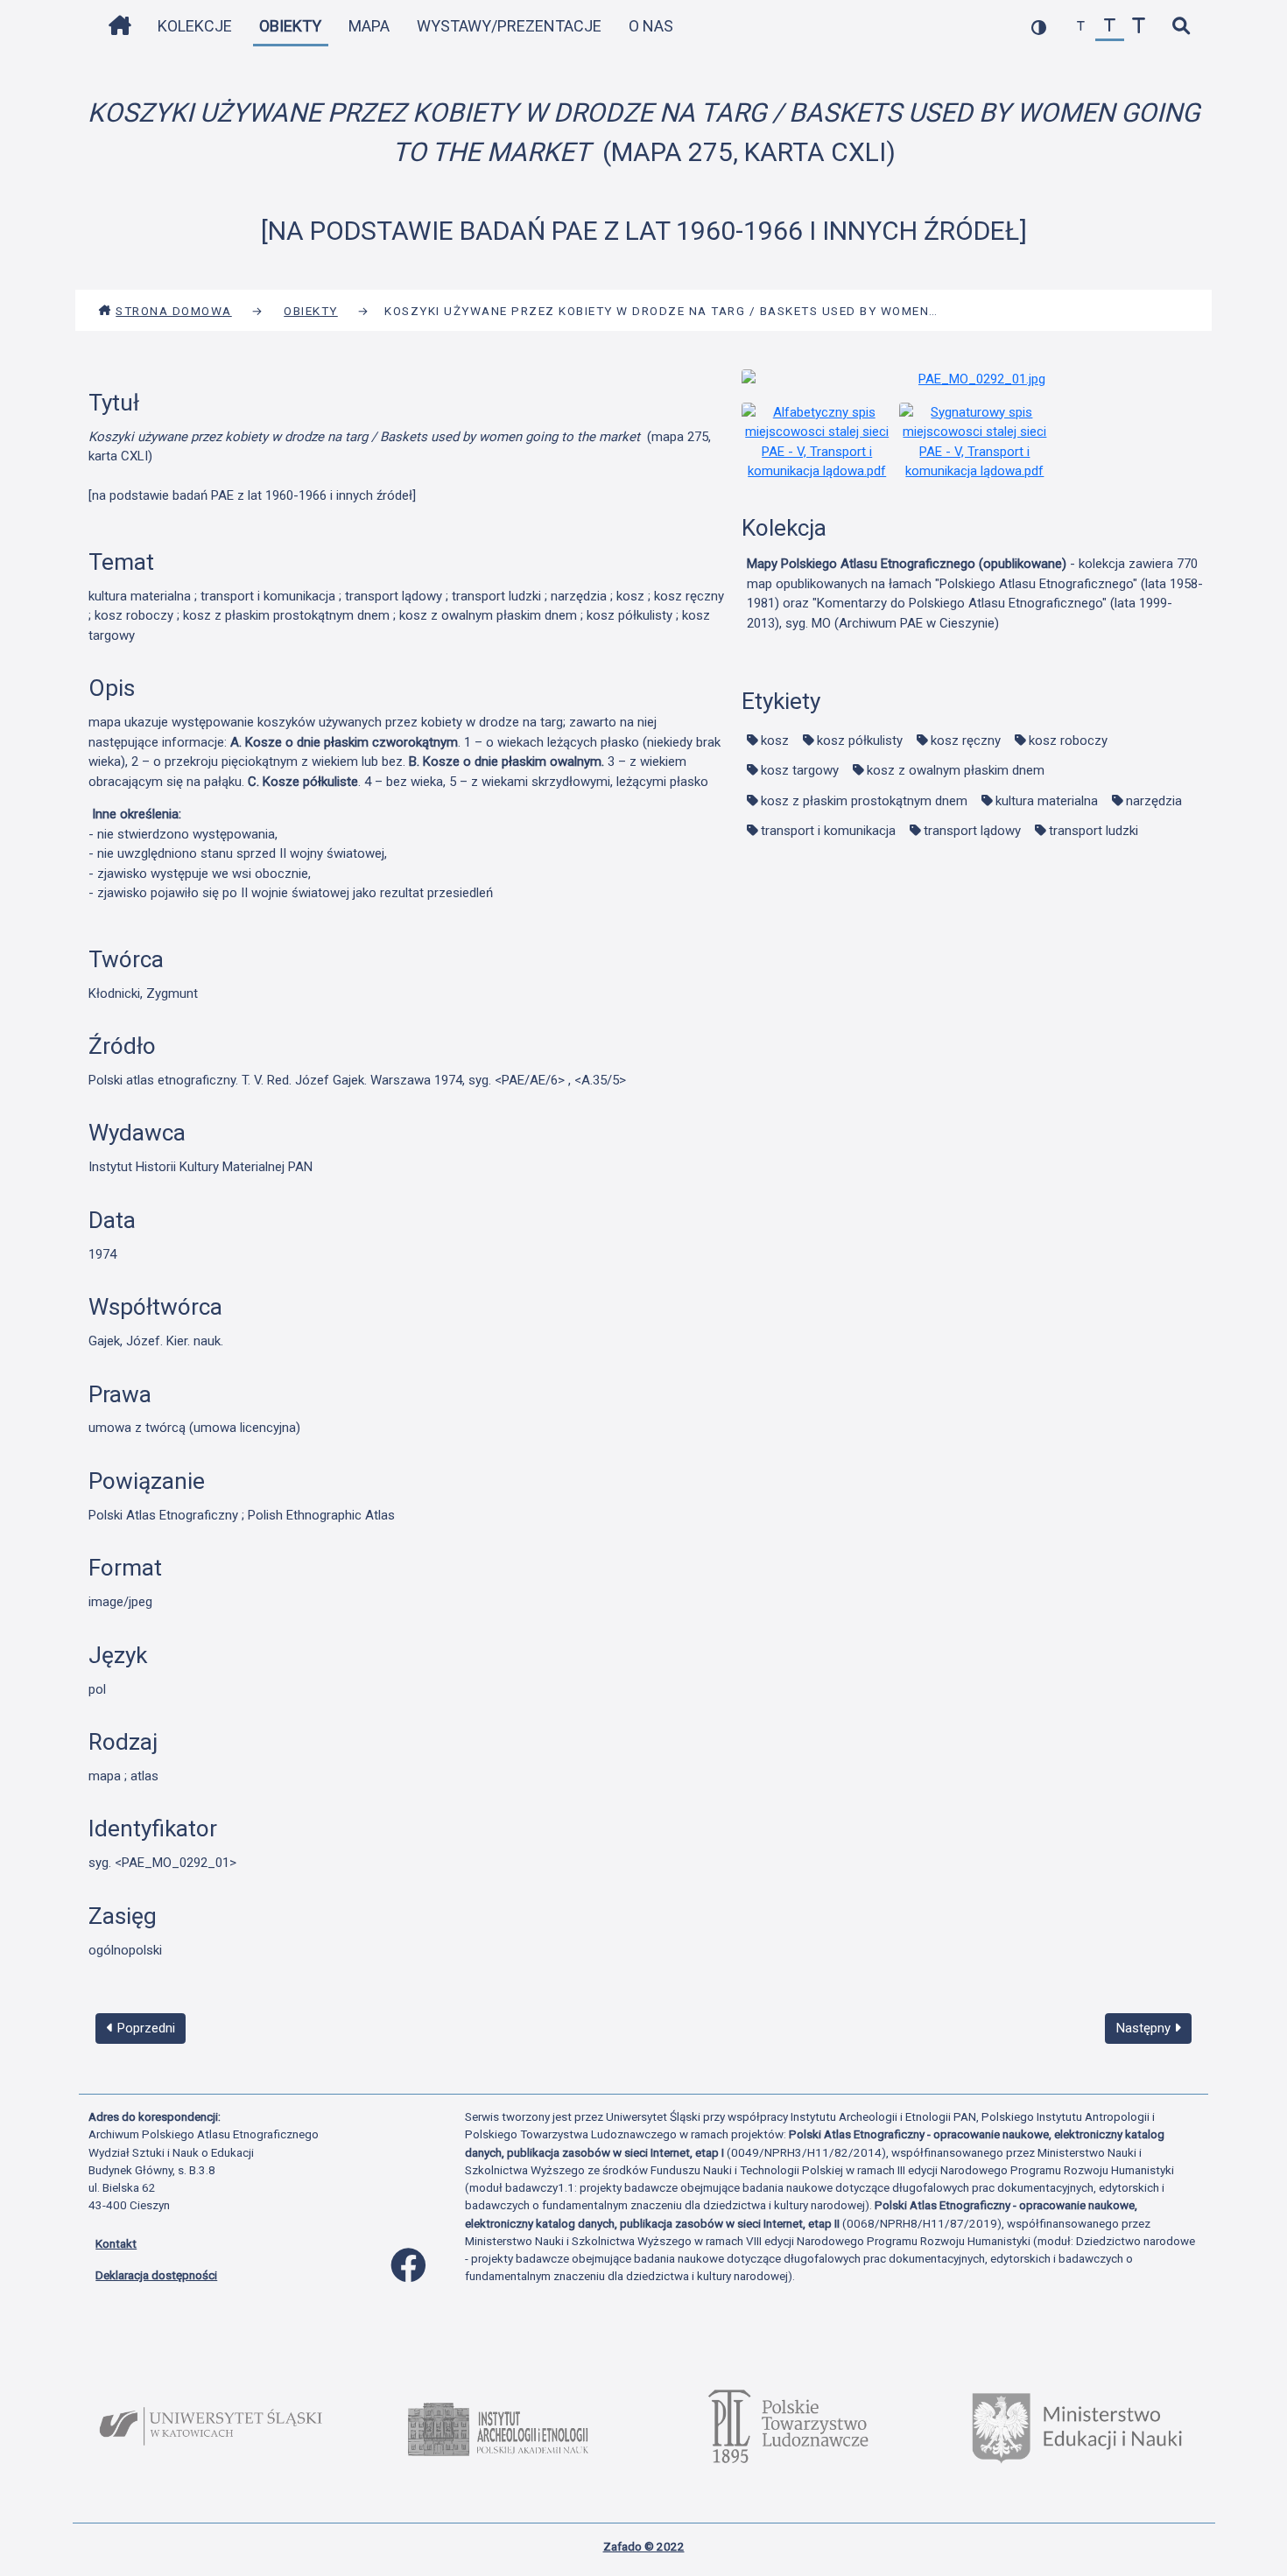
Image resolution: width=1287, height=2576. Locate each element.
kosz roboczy (1068, 741)
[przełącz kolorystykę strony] (1039, 27)
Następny (1145, 2028)
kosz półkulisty (860, 741)
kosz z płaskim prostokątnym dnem (864, 801)
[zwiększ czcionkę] (1139, 27)
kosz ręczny (966, 741)
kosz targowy (800, 770)
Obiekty (290, 26)
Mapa (369, 26)
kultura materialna (1047, 801)
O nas (651, 26)
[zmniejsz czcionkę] (1081, 27)
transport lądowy (972, 831)
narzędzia (1154, 801)
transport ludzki (1094, 831)
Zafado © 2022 (644, 2546)
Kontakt (116, 2243)
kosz (775, 741)
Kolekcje (195, 26)
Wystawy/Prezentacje (509, 26)
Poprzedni (144, 2028)
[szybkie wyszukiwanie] (1181, 27)
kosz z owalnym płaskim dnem (956, 770)
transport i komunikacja (828, 831)
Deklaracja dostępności (156, 2275)
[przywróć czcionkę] (1110, 27)
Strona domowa (174, 311)
